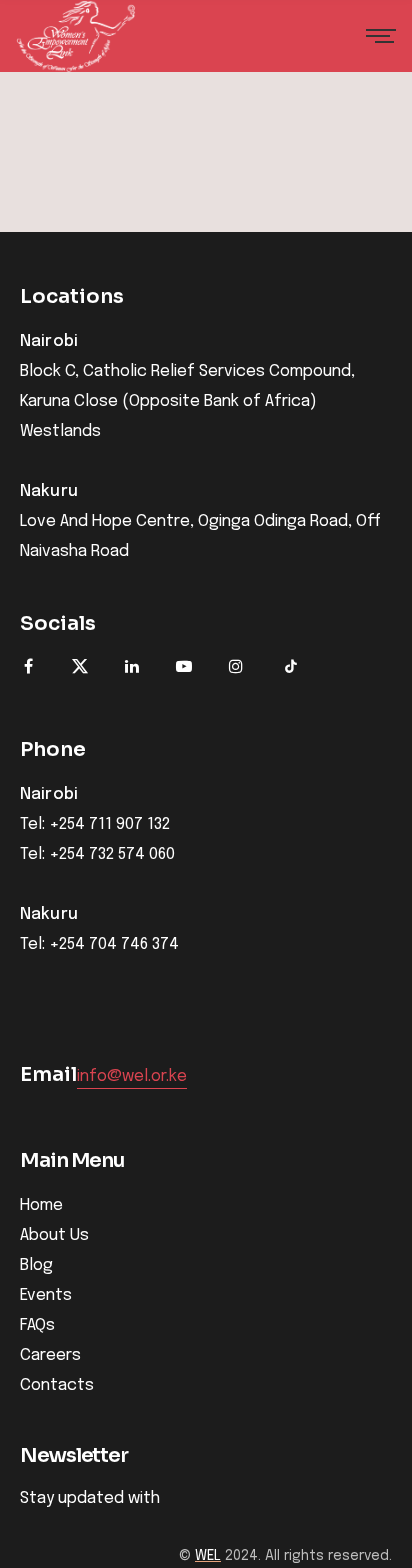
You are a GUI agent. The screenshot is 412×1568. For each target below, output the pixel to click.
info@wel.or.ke (132, 1077)
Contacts (57, 1385)
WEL (208, 1556)
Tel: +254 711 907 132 (95, 825)
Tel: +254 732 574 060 (97, 855)
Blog (36, 1265)
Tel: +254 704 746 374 (99, 945)
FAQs (37, 1325)
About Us (54, 1235)
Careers (50, 1355)
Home (41, 1205)
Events (46, 1295)
